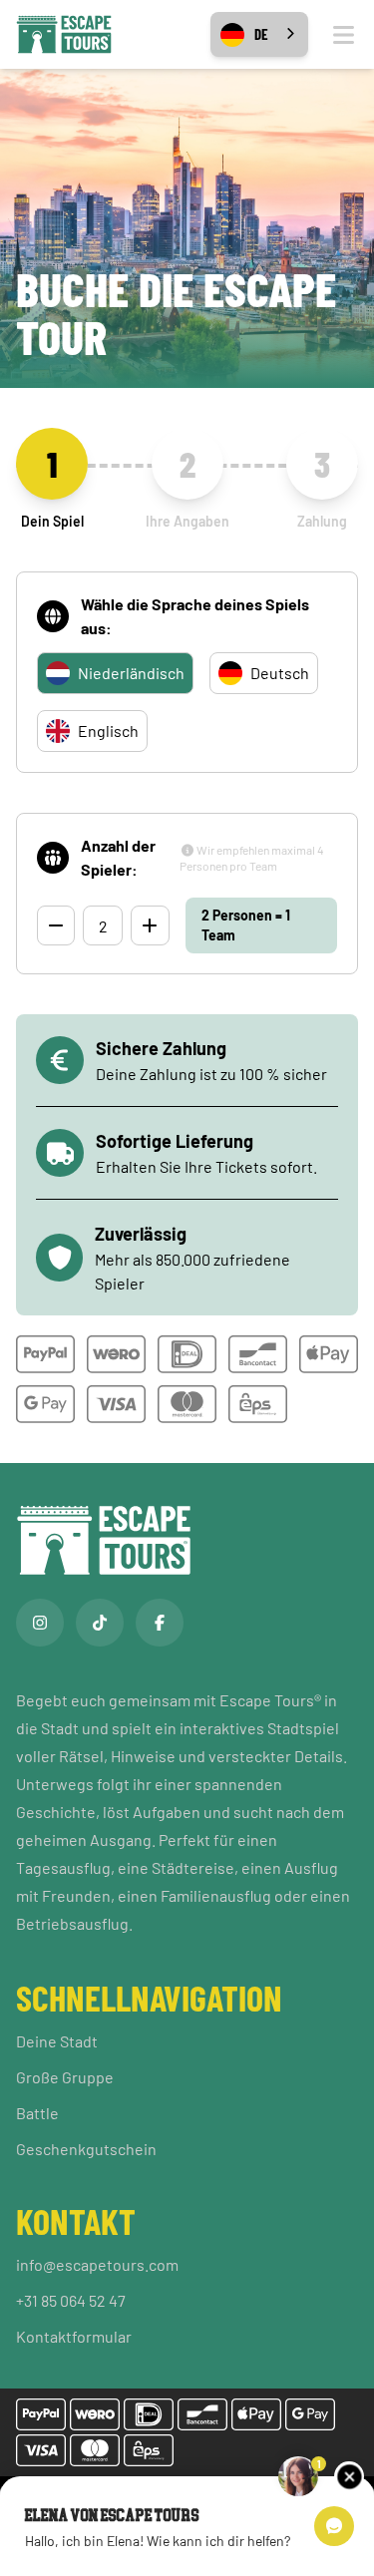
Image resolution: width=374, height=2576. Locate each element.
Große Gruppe (65, 2077)
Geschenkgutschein (86, 2149)
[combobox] (259, 34)
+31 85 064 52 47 (71, 2300)
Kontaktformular (74, 2336)
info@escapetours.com (97, 2264)
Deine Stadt (57, 2041)
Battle (37, 2113)
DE (261, 34)
